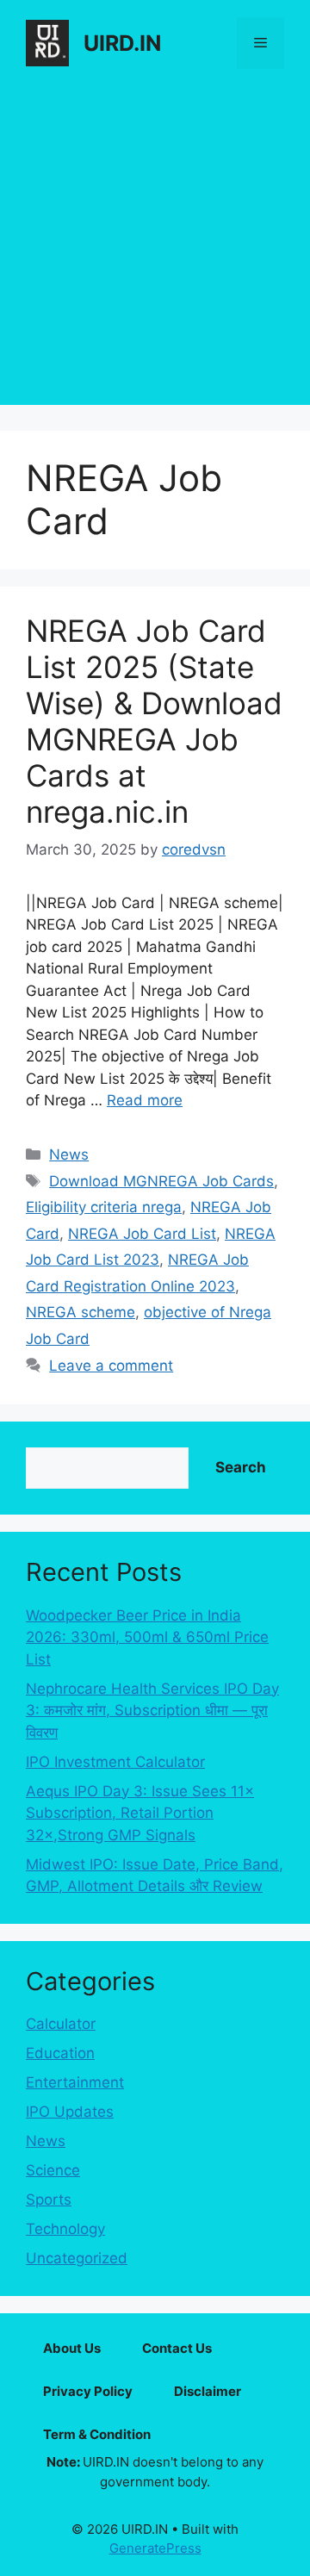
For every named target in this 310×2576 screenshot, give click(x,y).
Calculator (61, 2024)
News (69, 1154)
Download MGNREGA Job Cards (161, 1181)
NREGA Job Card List (142, 1234)
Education (60, 2053)
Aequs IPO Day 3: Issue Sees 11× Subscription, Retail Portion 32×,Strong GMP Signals (140, 1813)
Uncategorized (77, 2258)
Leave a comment (111, 1366)
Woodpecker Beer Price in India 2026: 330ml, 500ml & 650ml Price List (147, 1637)
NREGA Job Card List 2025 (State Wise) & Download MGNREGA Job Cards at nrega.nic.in (154, 721)
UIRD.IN (122, 43)
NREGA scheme (81, 1312)
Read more (145, 1100)
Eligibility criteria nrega (104, 1207)
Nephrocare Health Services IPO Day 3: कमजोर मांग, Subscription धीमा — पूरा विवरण (152, 1711)
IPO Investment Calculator (115, 1762)
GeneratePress (155, 2548)
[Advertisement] (155, 250)
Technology (65, 2229)
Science (53, 2170)
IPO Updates (70, 2112)
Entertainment (75, 2082)
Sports (49, 2200)
